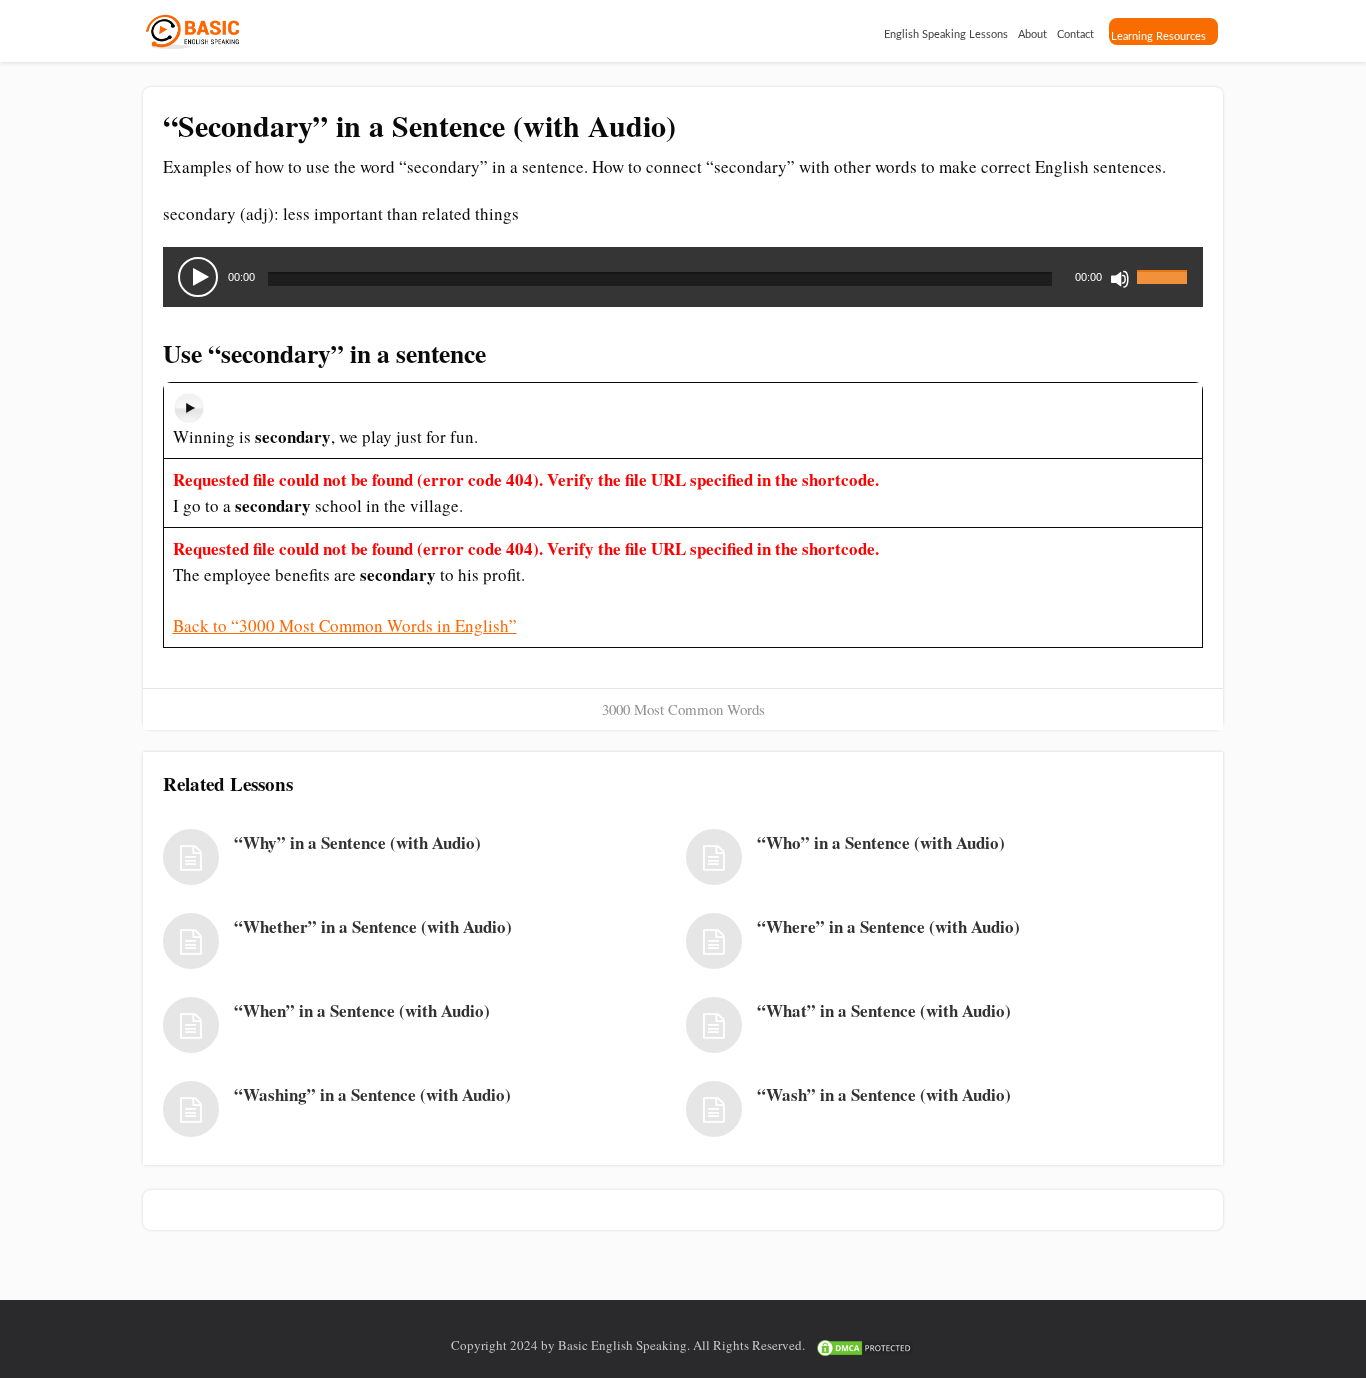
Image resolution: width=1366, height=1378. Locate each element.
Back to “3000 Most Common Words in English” (345, 625)
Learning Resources (1158, 36)
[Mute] (1120, 279)
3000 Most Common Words (683, 709)
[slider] (1165, 265)
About (1032, 34)
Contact (1075, 34)
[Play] (198, 277)
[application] (683, 277)
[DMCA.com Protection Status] (865, 1345)
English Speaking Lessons (946, 34)
